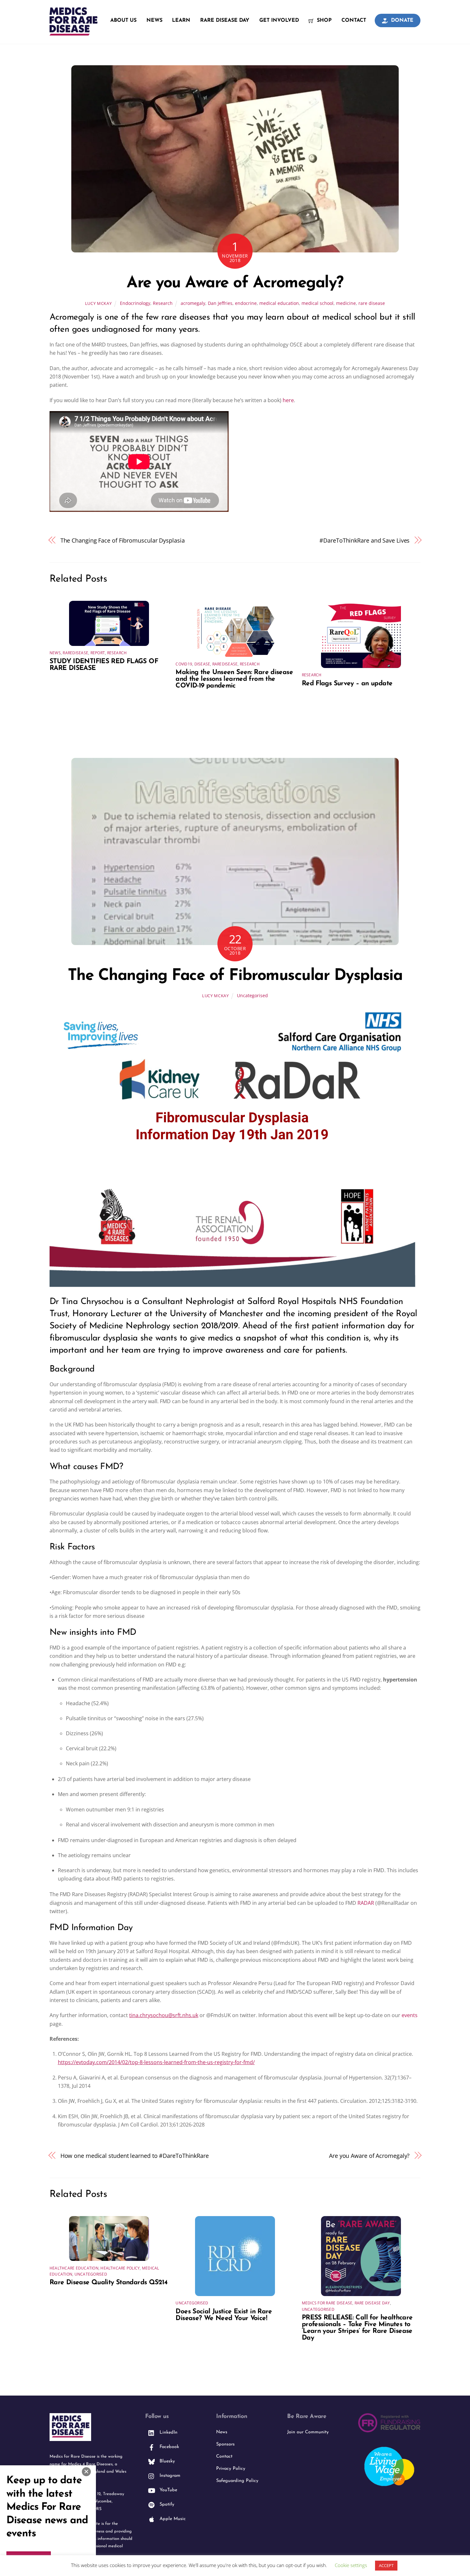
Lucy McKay (98, 303)
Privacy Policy (231, 2469)
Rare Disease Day (225, 20)
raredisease (75, 653)
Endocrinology (135, 303)
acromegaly (193, 303)
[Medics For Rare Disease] (74, 32)
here (288, 400)
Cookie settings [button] (351, 2565)
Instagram (169, 2476)
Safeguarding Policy (237, 2481)
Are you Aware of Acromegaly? (235, 283)
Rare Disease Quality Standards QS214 (109, 2282)
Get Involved (279, 20)
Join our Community (308, 2432)
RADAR (366, 1903)
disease (202, 664)
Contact (354, 20)
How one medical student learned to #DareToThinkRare (135, 2155)
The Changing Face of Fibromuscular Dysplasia (123, 540)
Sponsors (225, 2444)
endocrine (246, 303)
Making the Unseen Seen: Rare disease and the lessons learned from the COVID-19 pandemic (234, 679)
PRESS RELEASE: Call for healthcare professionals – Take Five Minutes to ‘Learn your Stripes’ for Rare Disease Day (357, 2328)
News (154, 20)
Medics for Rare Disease (327, 2303)
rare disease (372, 303)
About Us (123, 20)
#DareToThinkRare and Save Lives (364, 540)
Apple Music (172, 2519)
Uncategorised (252, 995)
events (410, 2015)
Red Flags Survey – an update (347, 684)
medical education (279, 303)
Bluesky (166, 2461)
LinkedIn (168, 2433)
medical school (317, 303)
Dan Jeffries (220, 303)
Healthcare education (74, 2268)
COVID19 (184, 664)
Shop (323, 20)
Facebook (168, 2447)
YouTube (168, 2490)
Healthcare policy (120, 2268)
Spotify (166, 2504)
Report (98, 653)
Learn (181, 20)
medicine (346, 303)
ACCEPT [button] (386, 2565)
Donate (401, 20)
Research (163, 303)
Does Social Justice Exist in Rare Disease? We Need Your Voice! (224, 2315)
